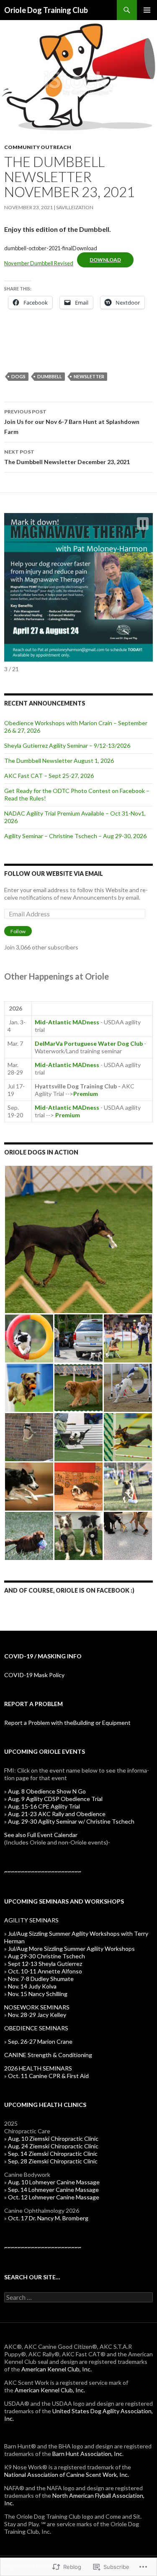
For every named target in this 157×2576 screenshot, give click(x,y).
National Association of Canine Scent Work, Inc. (67, 2475)
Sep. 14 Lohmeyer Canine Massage (53, 2190)
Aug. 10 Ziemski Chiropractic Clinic (53, 2139)
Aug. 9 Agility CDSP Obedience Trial (55, 1799)
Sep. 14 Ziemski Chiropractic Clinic (53, 2154)
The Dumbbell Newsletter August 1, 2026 (59, 761)
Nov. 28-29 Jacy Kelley (37, 2015)
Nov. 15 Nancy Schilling (38, 1994)
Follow (18, 931)
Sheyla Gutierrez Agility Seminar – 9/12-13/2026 (67, 745)
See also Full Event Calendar (57, 1838)
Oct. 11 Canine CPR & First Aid (48, 2076)
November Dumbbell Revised (39, 263)
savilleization (75, 207)
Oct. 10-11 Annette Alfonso (45, 1971)
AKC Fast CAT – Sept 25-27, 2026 (49, 776)
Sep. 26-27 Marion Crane (40, 2041)
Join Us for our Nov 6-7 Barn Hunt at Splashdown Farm (72, 422)
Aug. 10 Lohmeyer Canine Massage (54, 2182)
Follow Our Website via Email (54, 874)
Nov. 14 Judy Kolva (32, 1986)
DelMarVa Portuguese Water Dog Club (89, 1043)
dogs (18, 376)
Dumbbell (50, 376)
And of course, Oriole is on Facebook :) (69, 1590)
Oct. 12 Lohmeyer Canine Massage (54, 2197)
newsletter (89, 376)
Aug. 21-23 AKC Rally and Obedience (57, 1814)
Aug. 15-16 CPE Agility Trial (44, 1806)
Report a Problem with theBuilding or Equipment (67, 1723)
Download (105, 260)
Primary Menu (147, 10)
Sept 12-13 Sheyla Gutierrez (46, 1964)
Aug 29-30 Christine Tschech (46, 1956)
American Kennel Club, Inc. (57, 2369)
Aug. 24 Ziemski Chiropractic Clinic (53, 2146)
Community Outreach (38, 147)
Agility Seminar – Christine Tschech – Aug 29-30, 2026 (75, 836)
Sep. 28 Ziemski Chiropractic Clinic (53, 2161)
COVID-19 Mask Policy (34, 1675)
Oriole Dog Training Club (46, 10)
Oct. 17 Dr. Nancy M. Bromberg (48, 2218)
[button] (143, 523)
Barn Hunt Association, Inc (87, 2454)
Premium (86, 1094)
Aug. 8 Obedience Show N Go (47, 1791)
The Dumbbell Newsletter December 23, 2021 (67, 457)
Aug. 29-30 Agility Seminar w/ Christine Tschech (71, 1821)
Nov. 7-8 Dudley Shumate (41, 1979)
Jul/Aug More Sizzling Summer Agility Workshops (71, 1949)
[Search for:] (78, 2298)
